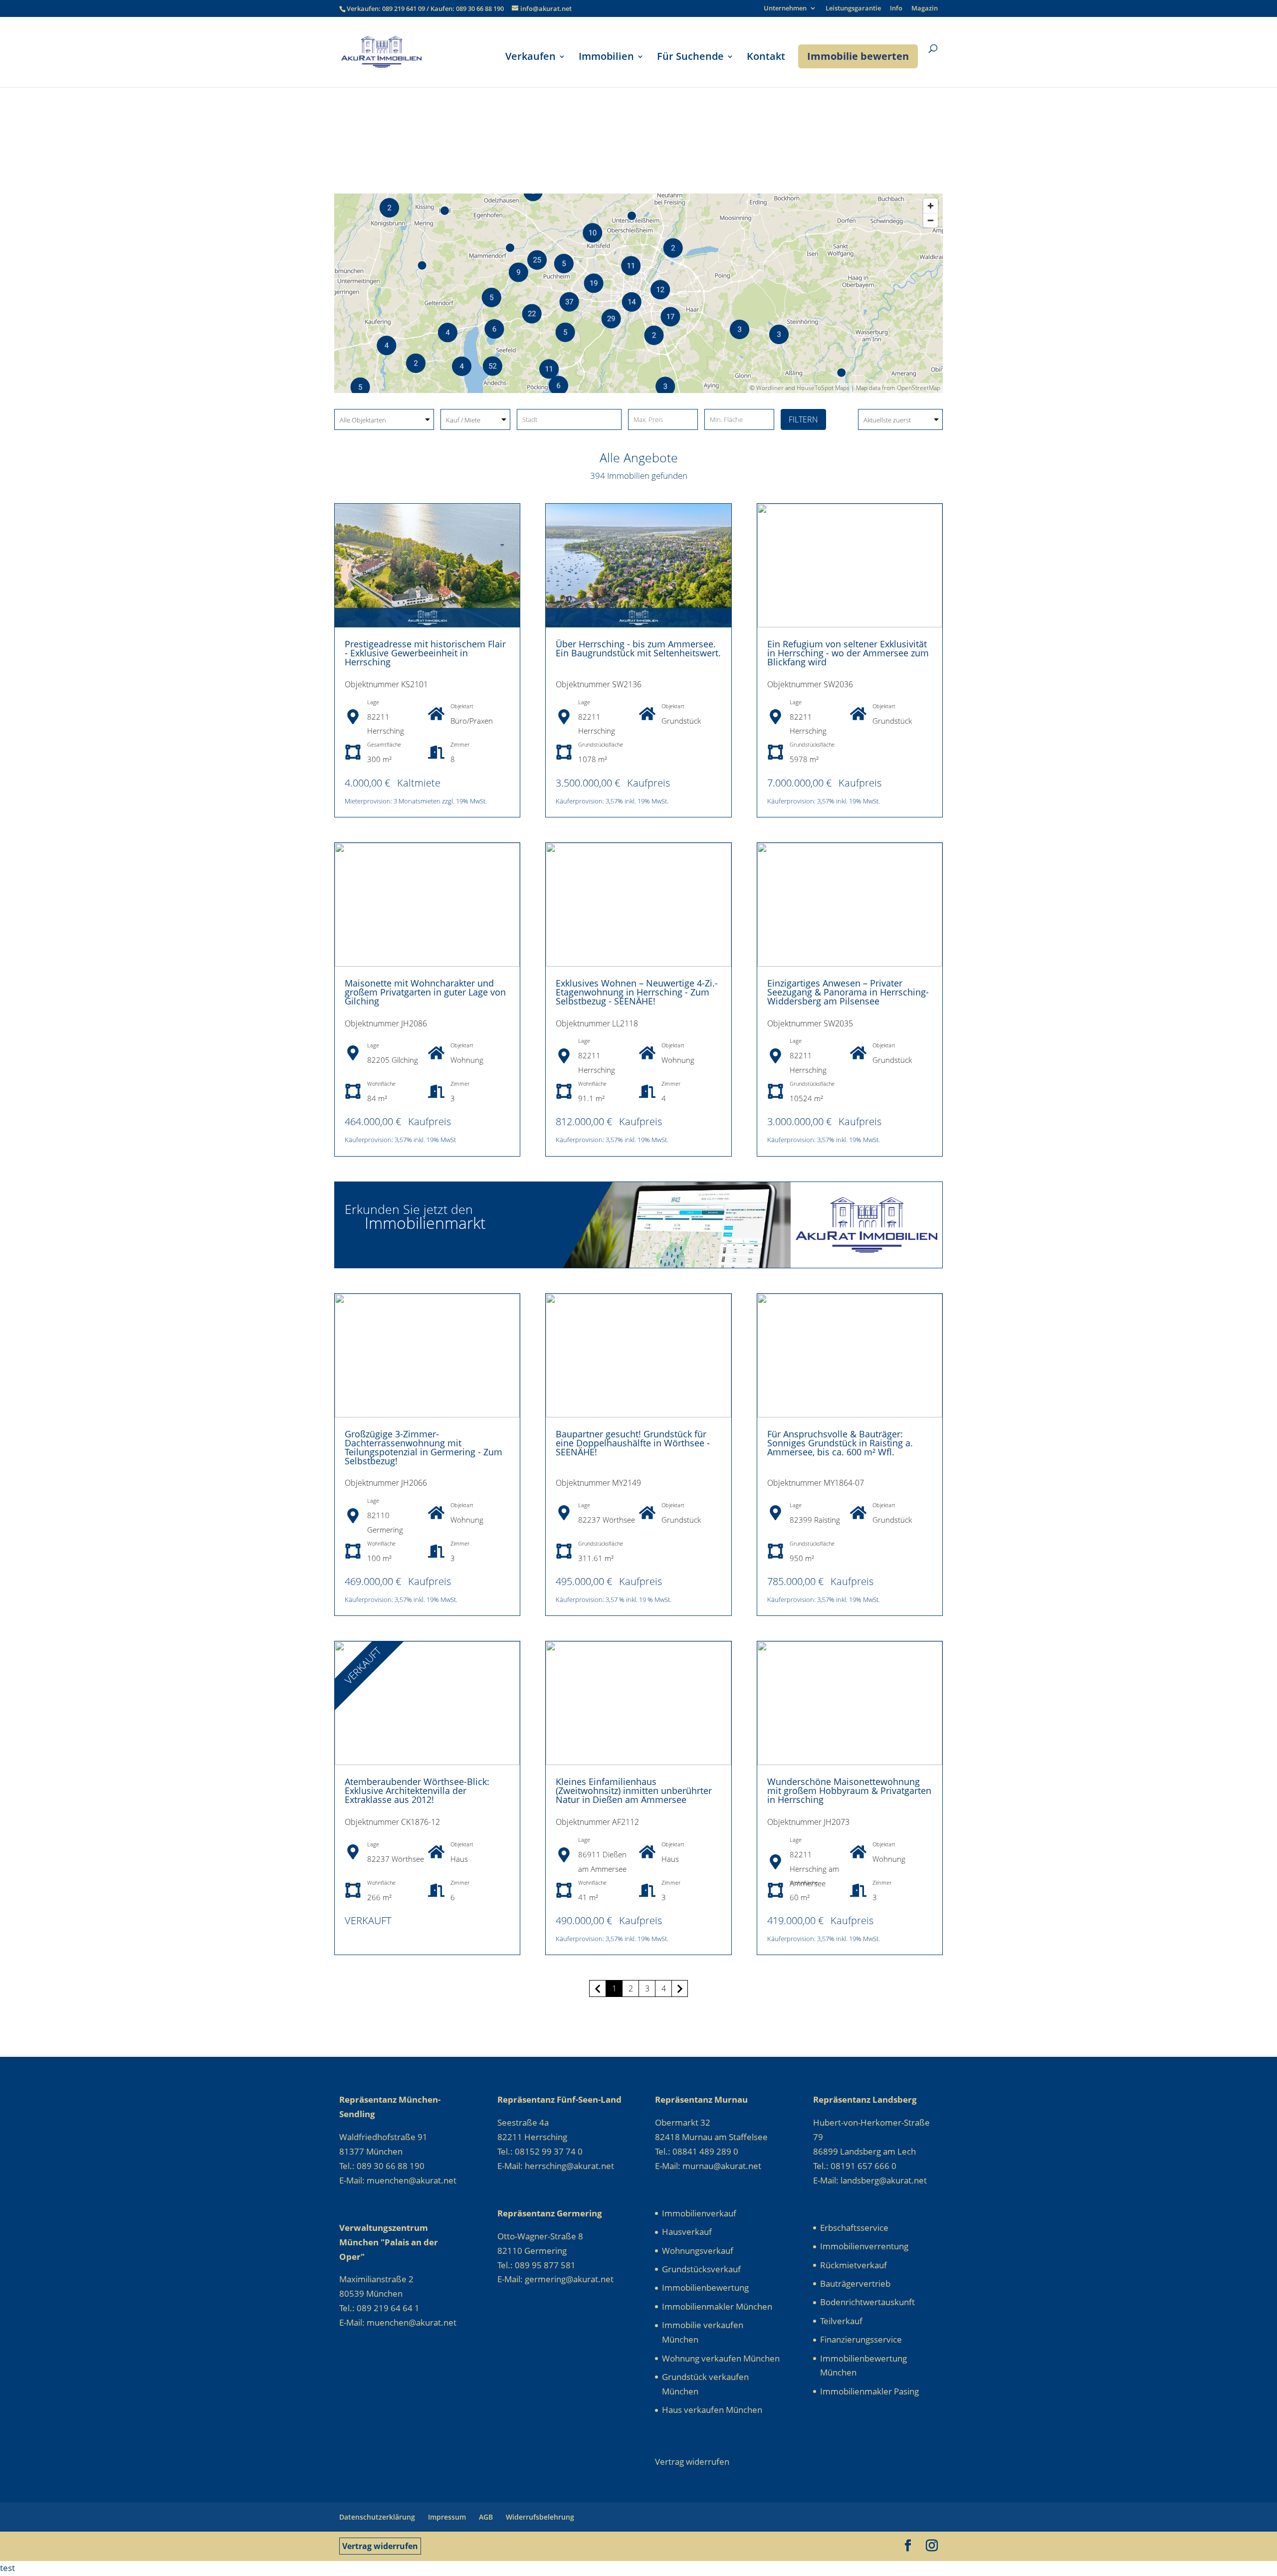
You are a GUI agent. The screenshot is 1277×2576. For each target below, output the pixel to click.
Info (896, 9)
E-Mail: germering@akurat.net (555, 2279)
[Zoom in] (931, 206)
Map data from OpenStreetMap (898, 388)
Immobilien (606, 58)
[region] (638, 293)
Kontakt (766, 58)
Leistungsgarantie (853, 9)
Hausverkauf (687, 2232)
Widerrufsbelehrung (540, 2517)
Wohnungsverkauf (698, 2251)
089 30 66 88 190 (480, 8)
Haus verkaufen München (712, 2410)
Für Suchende (690, 58)
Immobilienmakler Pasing (869, 2391)
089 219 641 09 (404, 8)
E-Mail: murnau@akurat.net (708, 2166)
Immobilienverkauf (699, 2213)
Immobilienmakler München (717, 2306)
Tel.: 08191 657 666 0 (855, 2166)
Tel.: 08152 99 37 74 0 (540, 2151)
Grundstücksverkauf (701, 2269)
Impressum (447, 2517)
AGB (486, 2517)
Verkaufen (531, 58)
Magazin (925, 9)
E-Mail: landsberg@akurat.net (870, 2180)
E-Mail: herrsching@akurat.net (556, 2166)
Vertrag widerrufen (380, 2546)
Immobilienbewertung (705, 2287)
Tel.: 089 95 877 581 (536, 2265)
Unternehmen (785, 9)
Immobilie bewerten (858, 56)
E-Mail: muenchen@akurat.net (398, 2180)
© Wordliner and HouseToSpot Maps (800, 388)
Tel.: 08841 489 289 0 (697, 2151)
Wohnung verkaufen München (721, 2358)
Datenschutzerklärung (377, 2517)
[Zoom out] (931, 220)
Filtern (803, 419)
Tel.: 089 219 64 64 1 (379, 2308)
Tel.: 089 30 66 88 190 (382, 2166)
